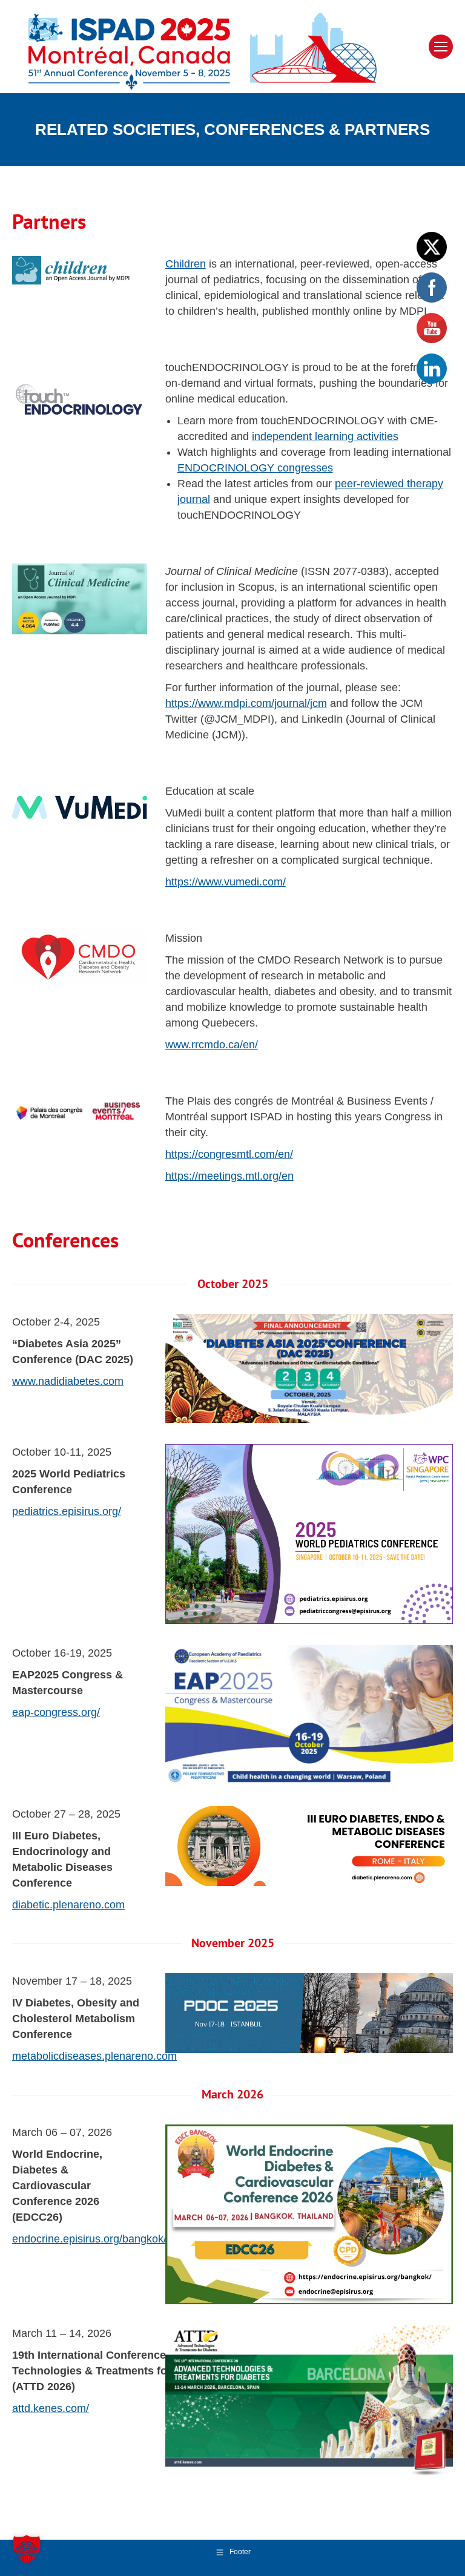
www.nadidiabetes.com (68, 1381)
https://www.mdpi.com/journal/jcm (246, 703)
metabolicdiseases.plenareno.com (94, 2056)
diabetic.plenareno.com (68, 1905)
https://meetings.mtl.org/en (229, 1176)
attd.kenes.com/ (51, 2408)
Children (186, 264)
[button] (27, 2549)
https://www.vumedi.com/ (226, 882)
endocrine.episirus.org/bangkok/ (89, 2239)
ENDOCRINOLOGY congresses (255, 468)
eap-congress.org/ (56, 1712)
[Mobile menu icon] (441, 47)
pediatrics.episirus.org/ (67, 1511)
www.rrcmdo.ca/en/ (212, 1045)
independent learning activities (325, 436)
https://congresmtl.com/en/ (229, 1154)
